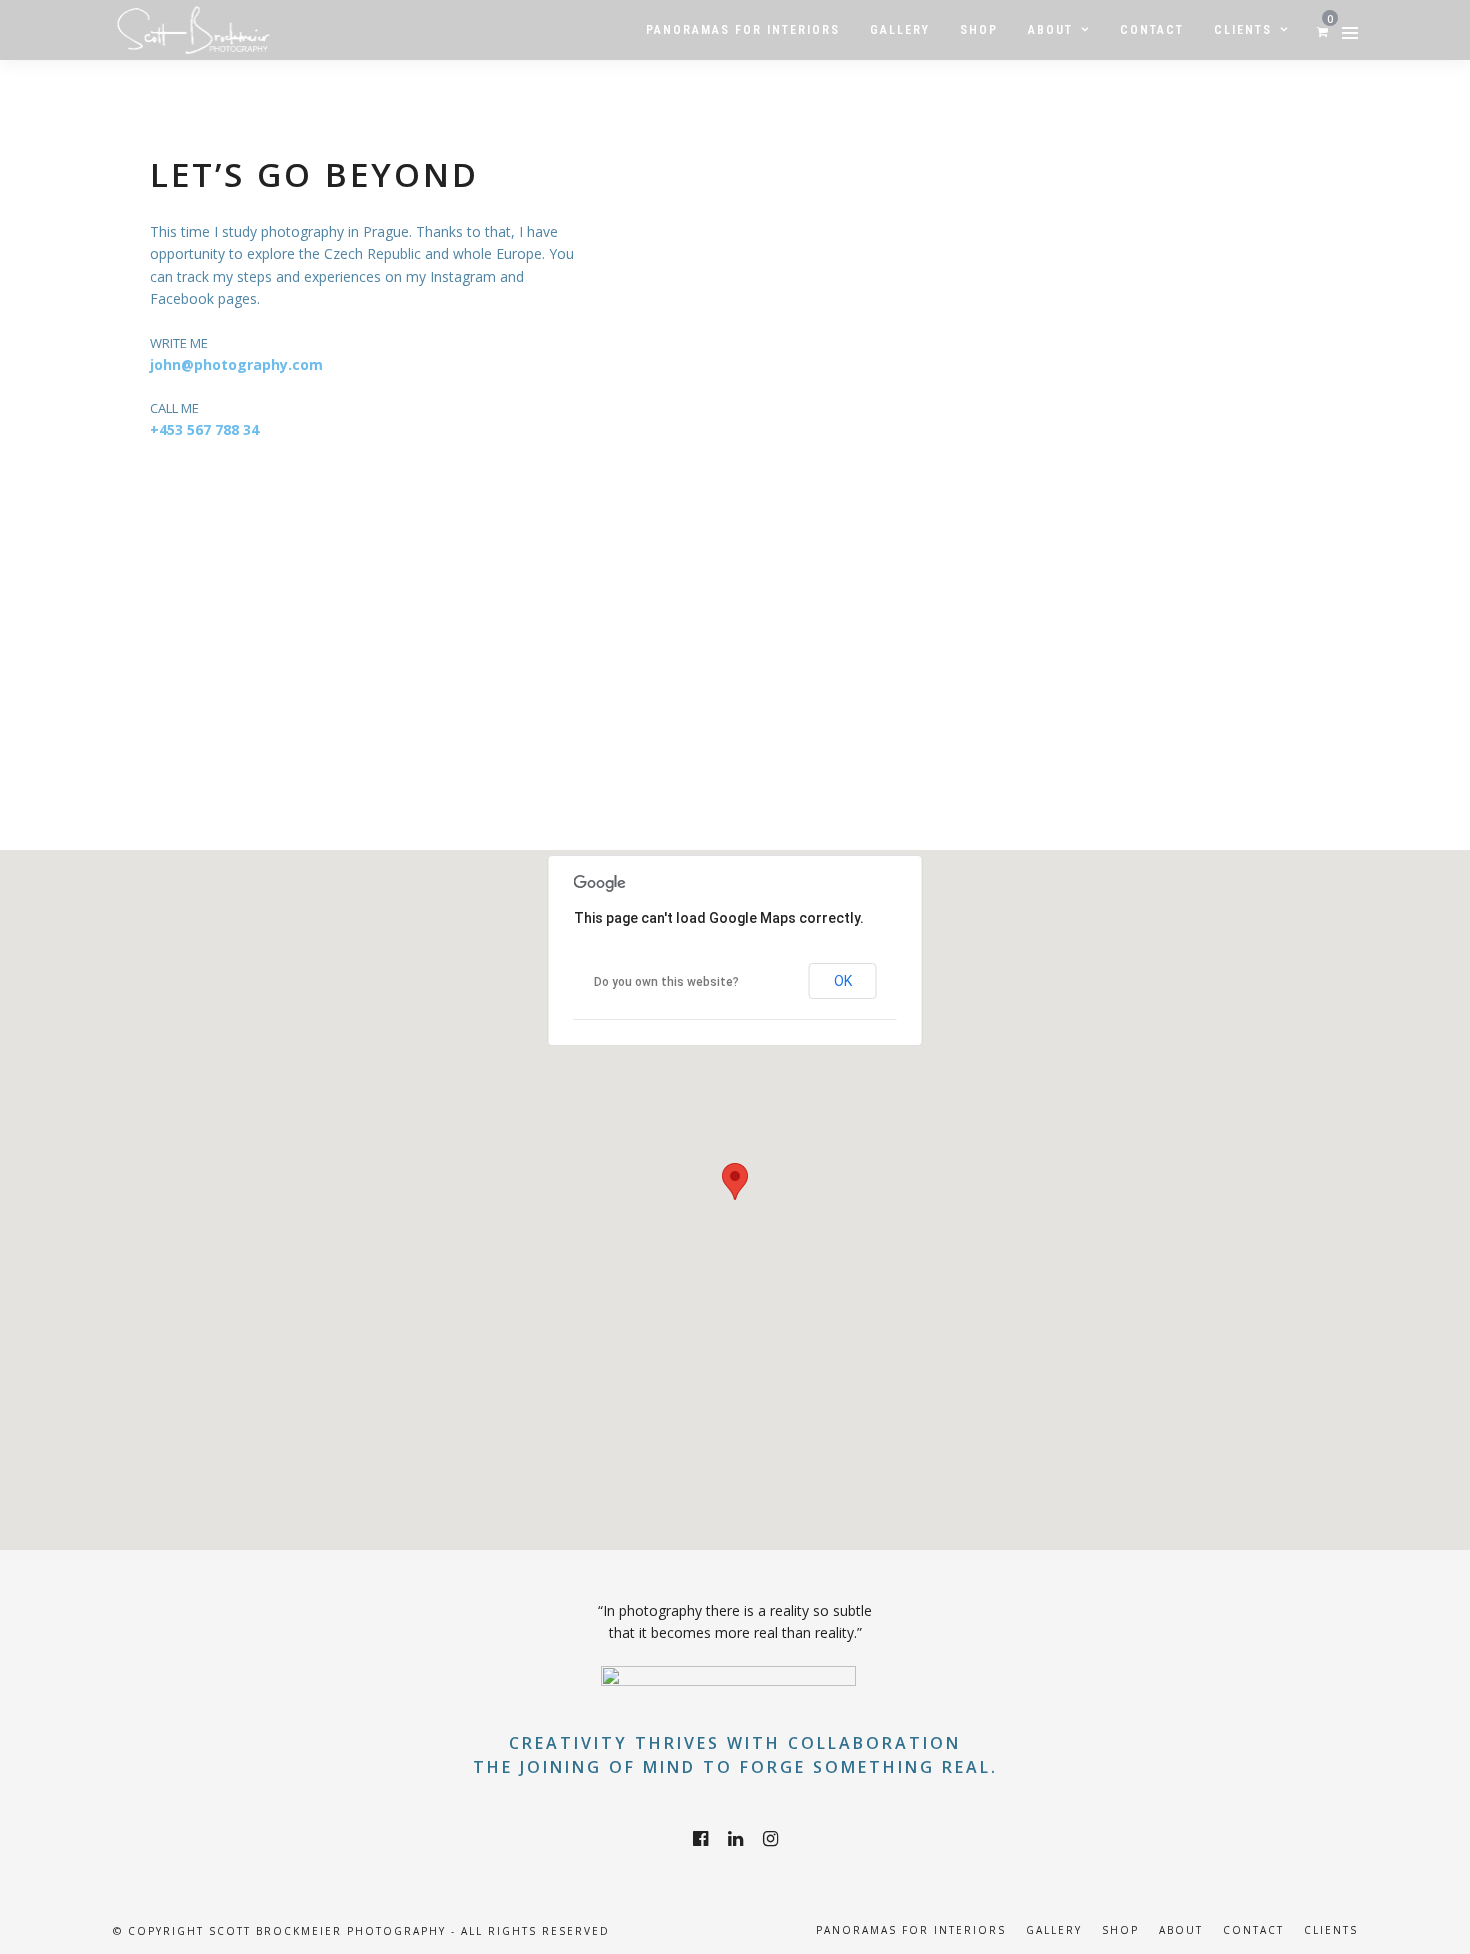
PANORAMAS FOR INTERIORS (911, 1930)
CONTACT (1253, 1930)
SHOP (1120, 1930)
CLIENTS (1331, 1930)
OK (843, 981)
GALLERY (1054, 1930)
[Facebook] (700, 1839)
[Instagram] (770, 1839)
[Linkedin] (735, 1839)
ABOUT (1181, 1930)
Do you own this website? (666, 982)
